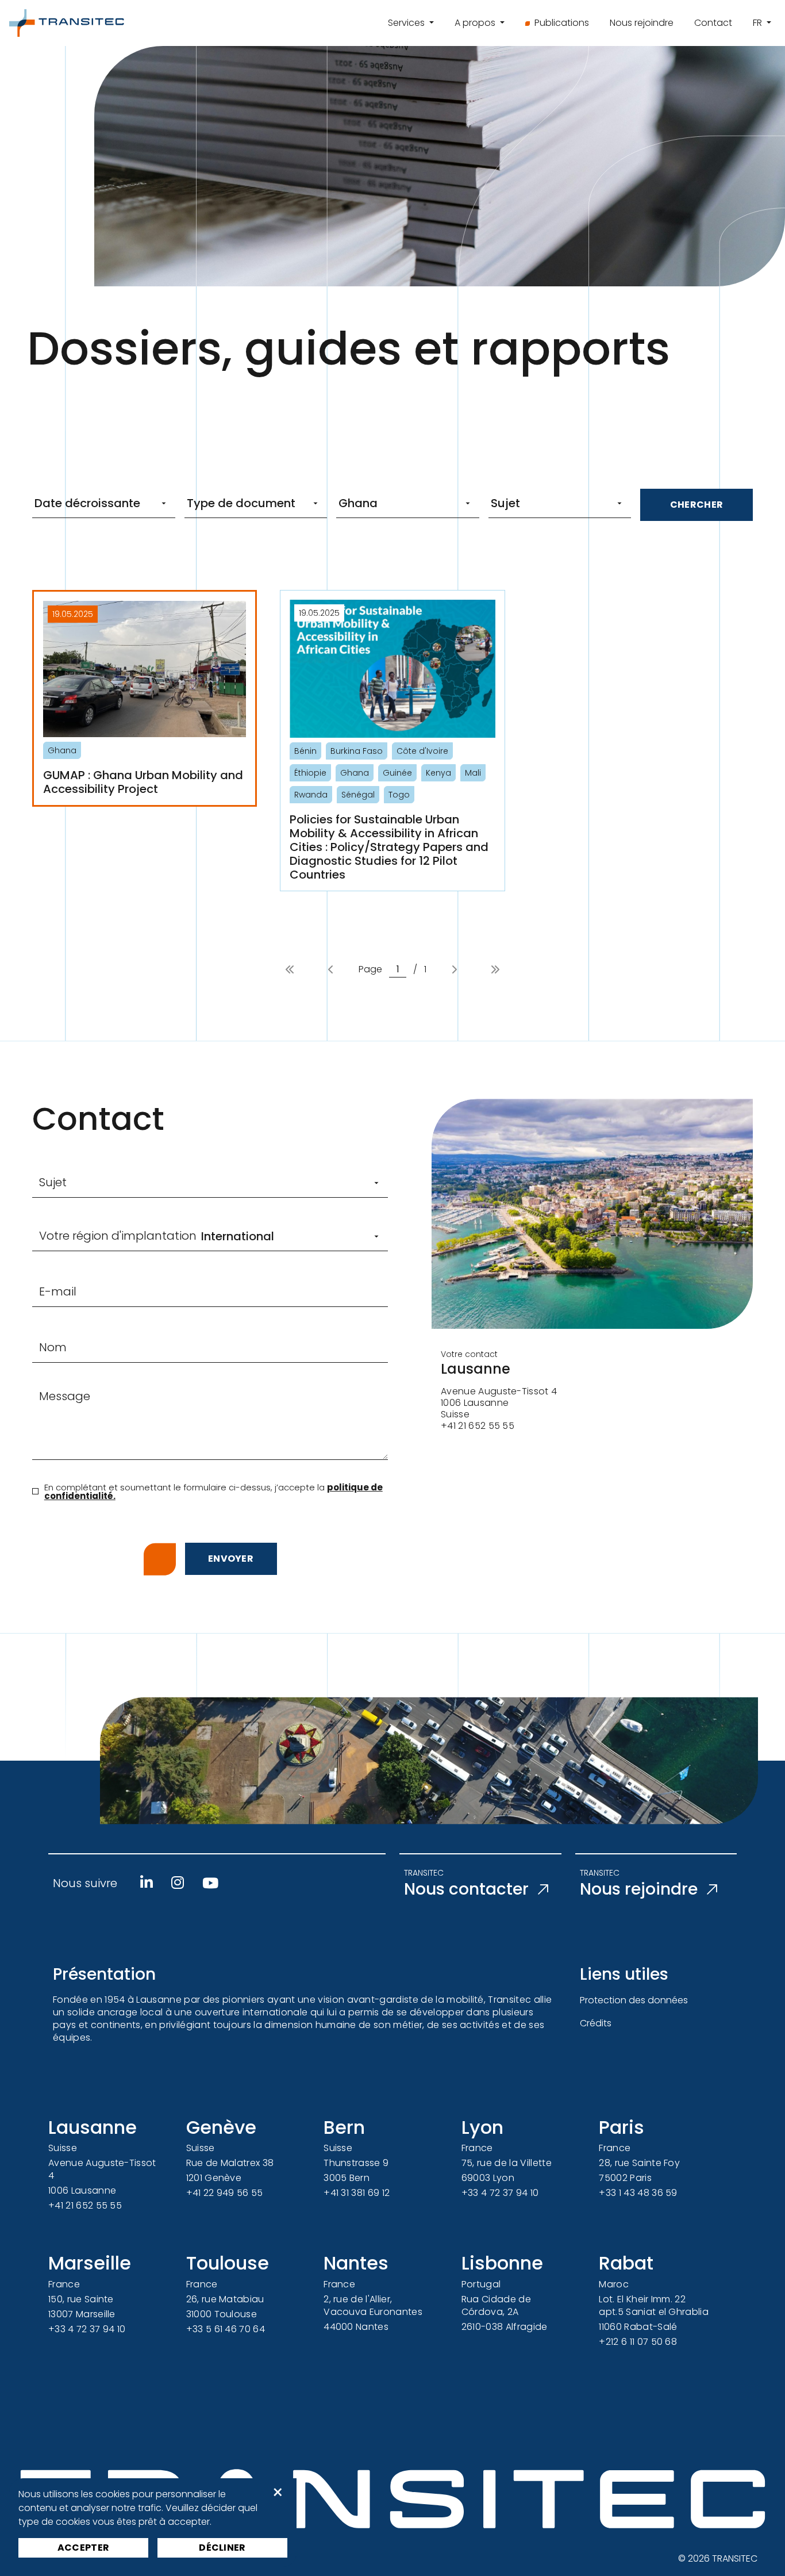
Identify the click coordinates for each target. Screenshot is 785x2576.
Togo (399, 795)
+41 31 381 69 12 (357, 2193)
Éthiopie (310, 773)
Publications (562, 23)
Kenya (438, 773)
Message (65, 1396)
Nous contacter (466, 1889)
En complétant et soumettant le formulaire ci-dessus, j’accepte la (213, 1492)
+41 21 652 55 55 (85, 2205)
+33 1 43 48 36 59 (638, 2193)
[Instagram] (178, 1883)
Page (370, 969)
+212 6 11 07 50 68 (638, 2342)
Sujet (53, 1182)
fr (759, 23)
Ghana (62, 750)
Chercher (697, 505)
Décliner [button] (222, 2548)
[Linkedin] (147, 1883)
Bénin (305, 751)
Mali (473, 773)
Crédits (596, 2023)
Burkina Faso (357, 751)
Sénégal (358, 795)
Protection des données (634, 2000)
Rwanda (311, 795)
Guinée (397, 773)
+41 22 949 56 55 (225, 2193)
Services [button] (407, 23)
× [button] (278, 2493)
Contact (713, 23)
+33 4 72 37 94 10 (500, 2193)
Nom (53, 1347)
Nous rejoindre (642, 23)
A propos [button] (476, 23)
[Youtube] (210, 1883)
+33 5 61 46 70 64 (226, 2329)
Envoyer (231, 1559)
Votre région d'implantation (118, 1236)
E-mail (58, 1291)
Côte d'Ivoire (422, 751)
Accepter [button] (84, 2548)
